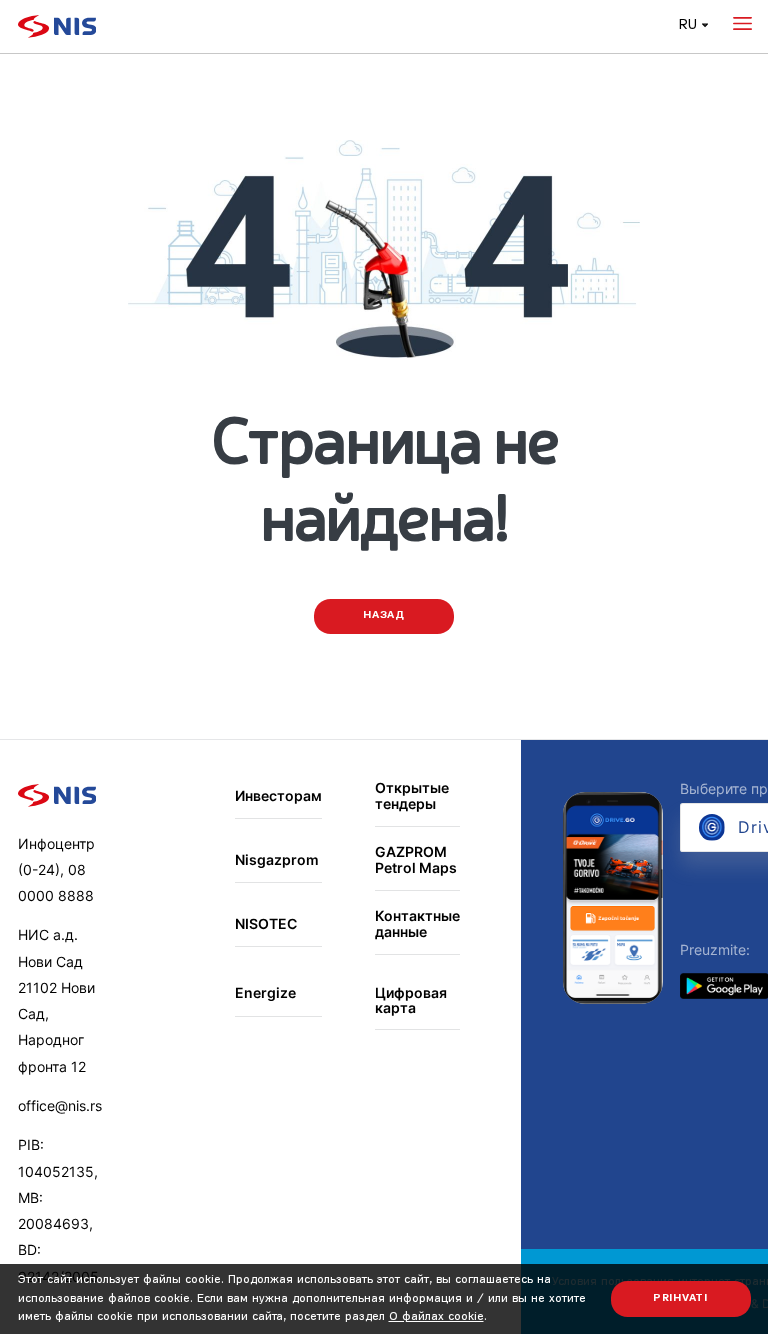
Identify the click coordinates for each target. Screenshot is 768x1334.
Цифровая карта (411, 1000)
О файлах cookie (436, 1317)
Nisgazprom (277, 859)
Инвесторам (278, 795)
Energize (265, 992)
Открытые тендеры (412, 795)
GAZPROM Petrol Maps (416, 859)
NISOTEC (266, 923)
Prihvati (680, 1298)
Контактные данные (417, 923)
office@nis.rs (60, 1105)
